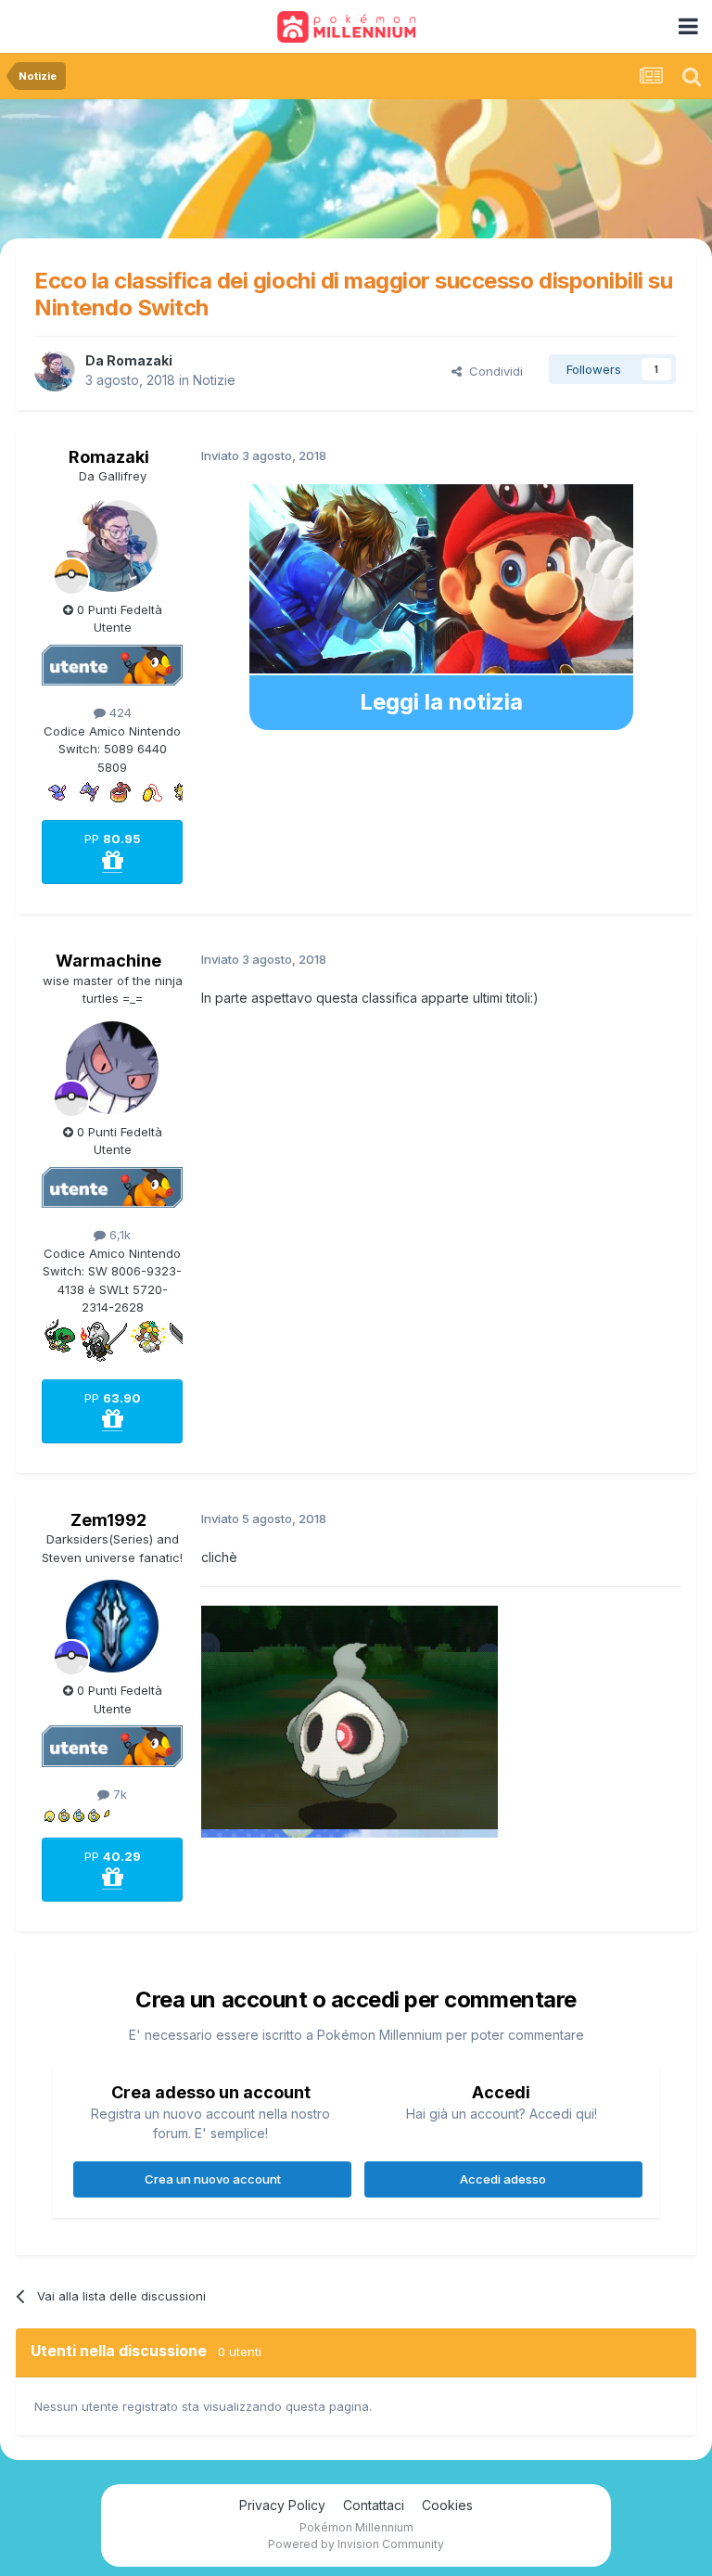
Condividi (492, 371)
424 (119, 712)
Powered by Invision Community (356, 2544)
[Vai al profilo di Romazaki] (55, 371)
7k (118, 1794)
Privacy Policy (282, 2505)
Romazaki (140, 360)
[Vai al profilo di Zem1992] (112, 1626)
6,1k (118, 1235)
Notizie (214, 380)
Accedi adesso (503, 2179)
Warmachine (108, 961)
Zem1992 (108, 1520)
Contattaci (374, 2505)
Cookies (447, 2505)
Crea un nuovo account (213, 2179)
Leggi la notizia (441, 702)
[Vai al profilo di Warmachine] (112, 1068)
